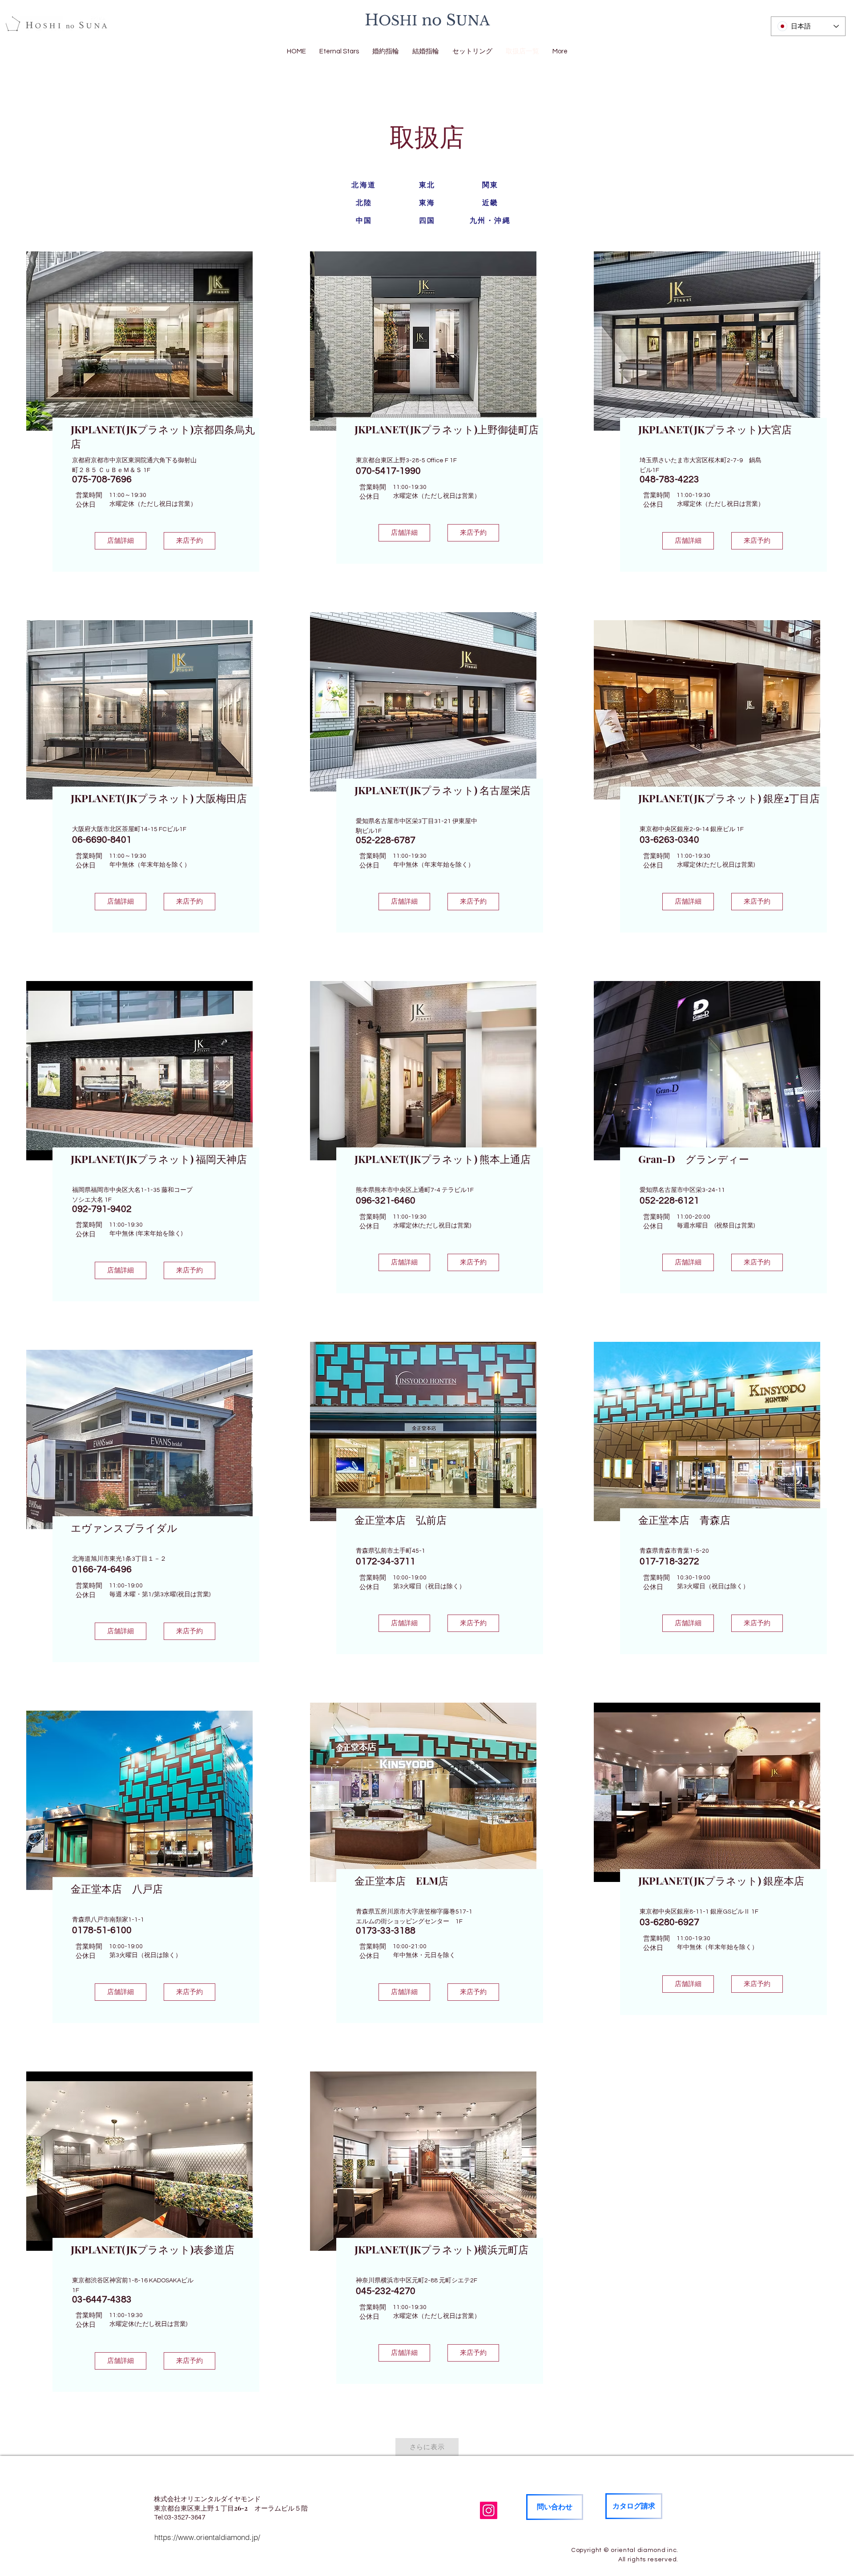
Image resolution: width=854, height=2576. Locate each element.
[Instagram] (489, 2510)
